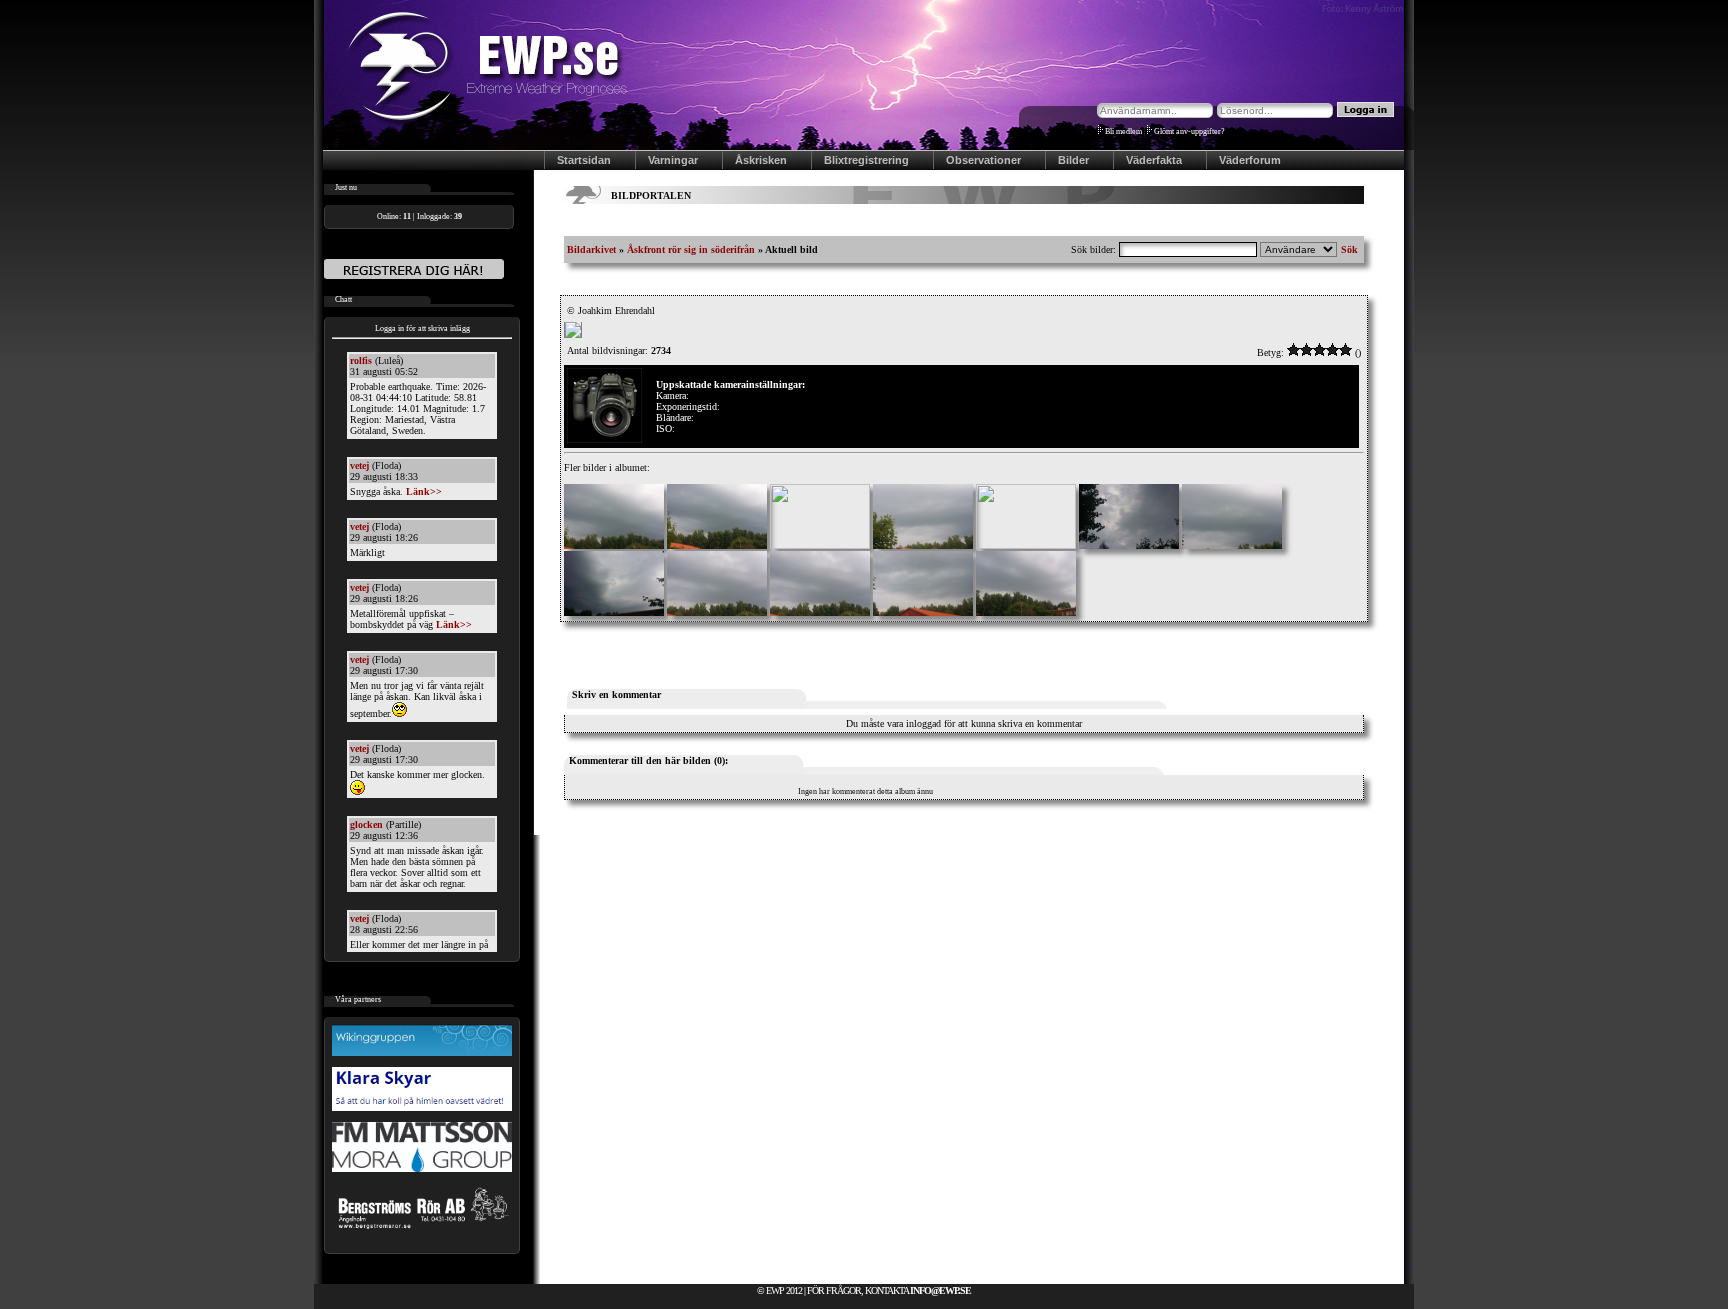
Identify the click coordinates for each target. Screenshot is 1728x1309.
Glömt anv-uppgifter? (1189, 131)
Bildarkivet (591, 249)
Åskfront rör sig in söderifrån (691, 249)
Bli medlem (1123, 131)
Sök (1349, 249)
